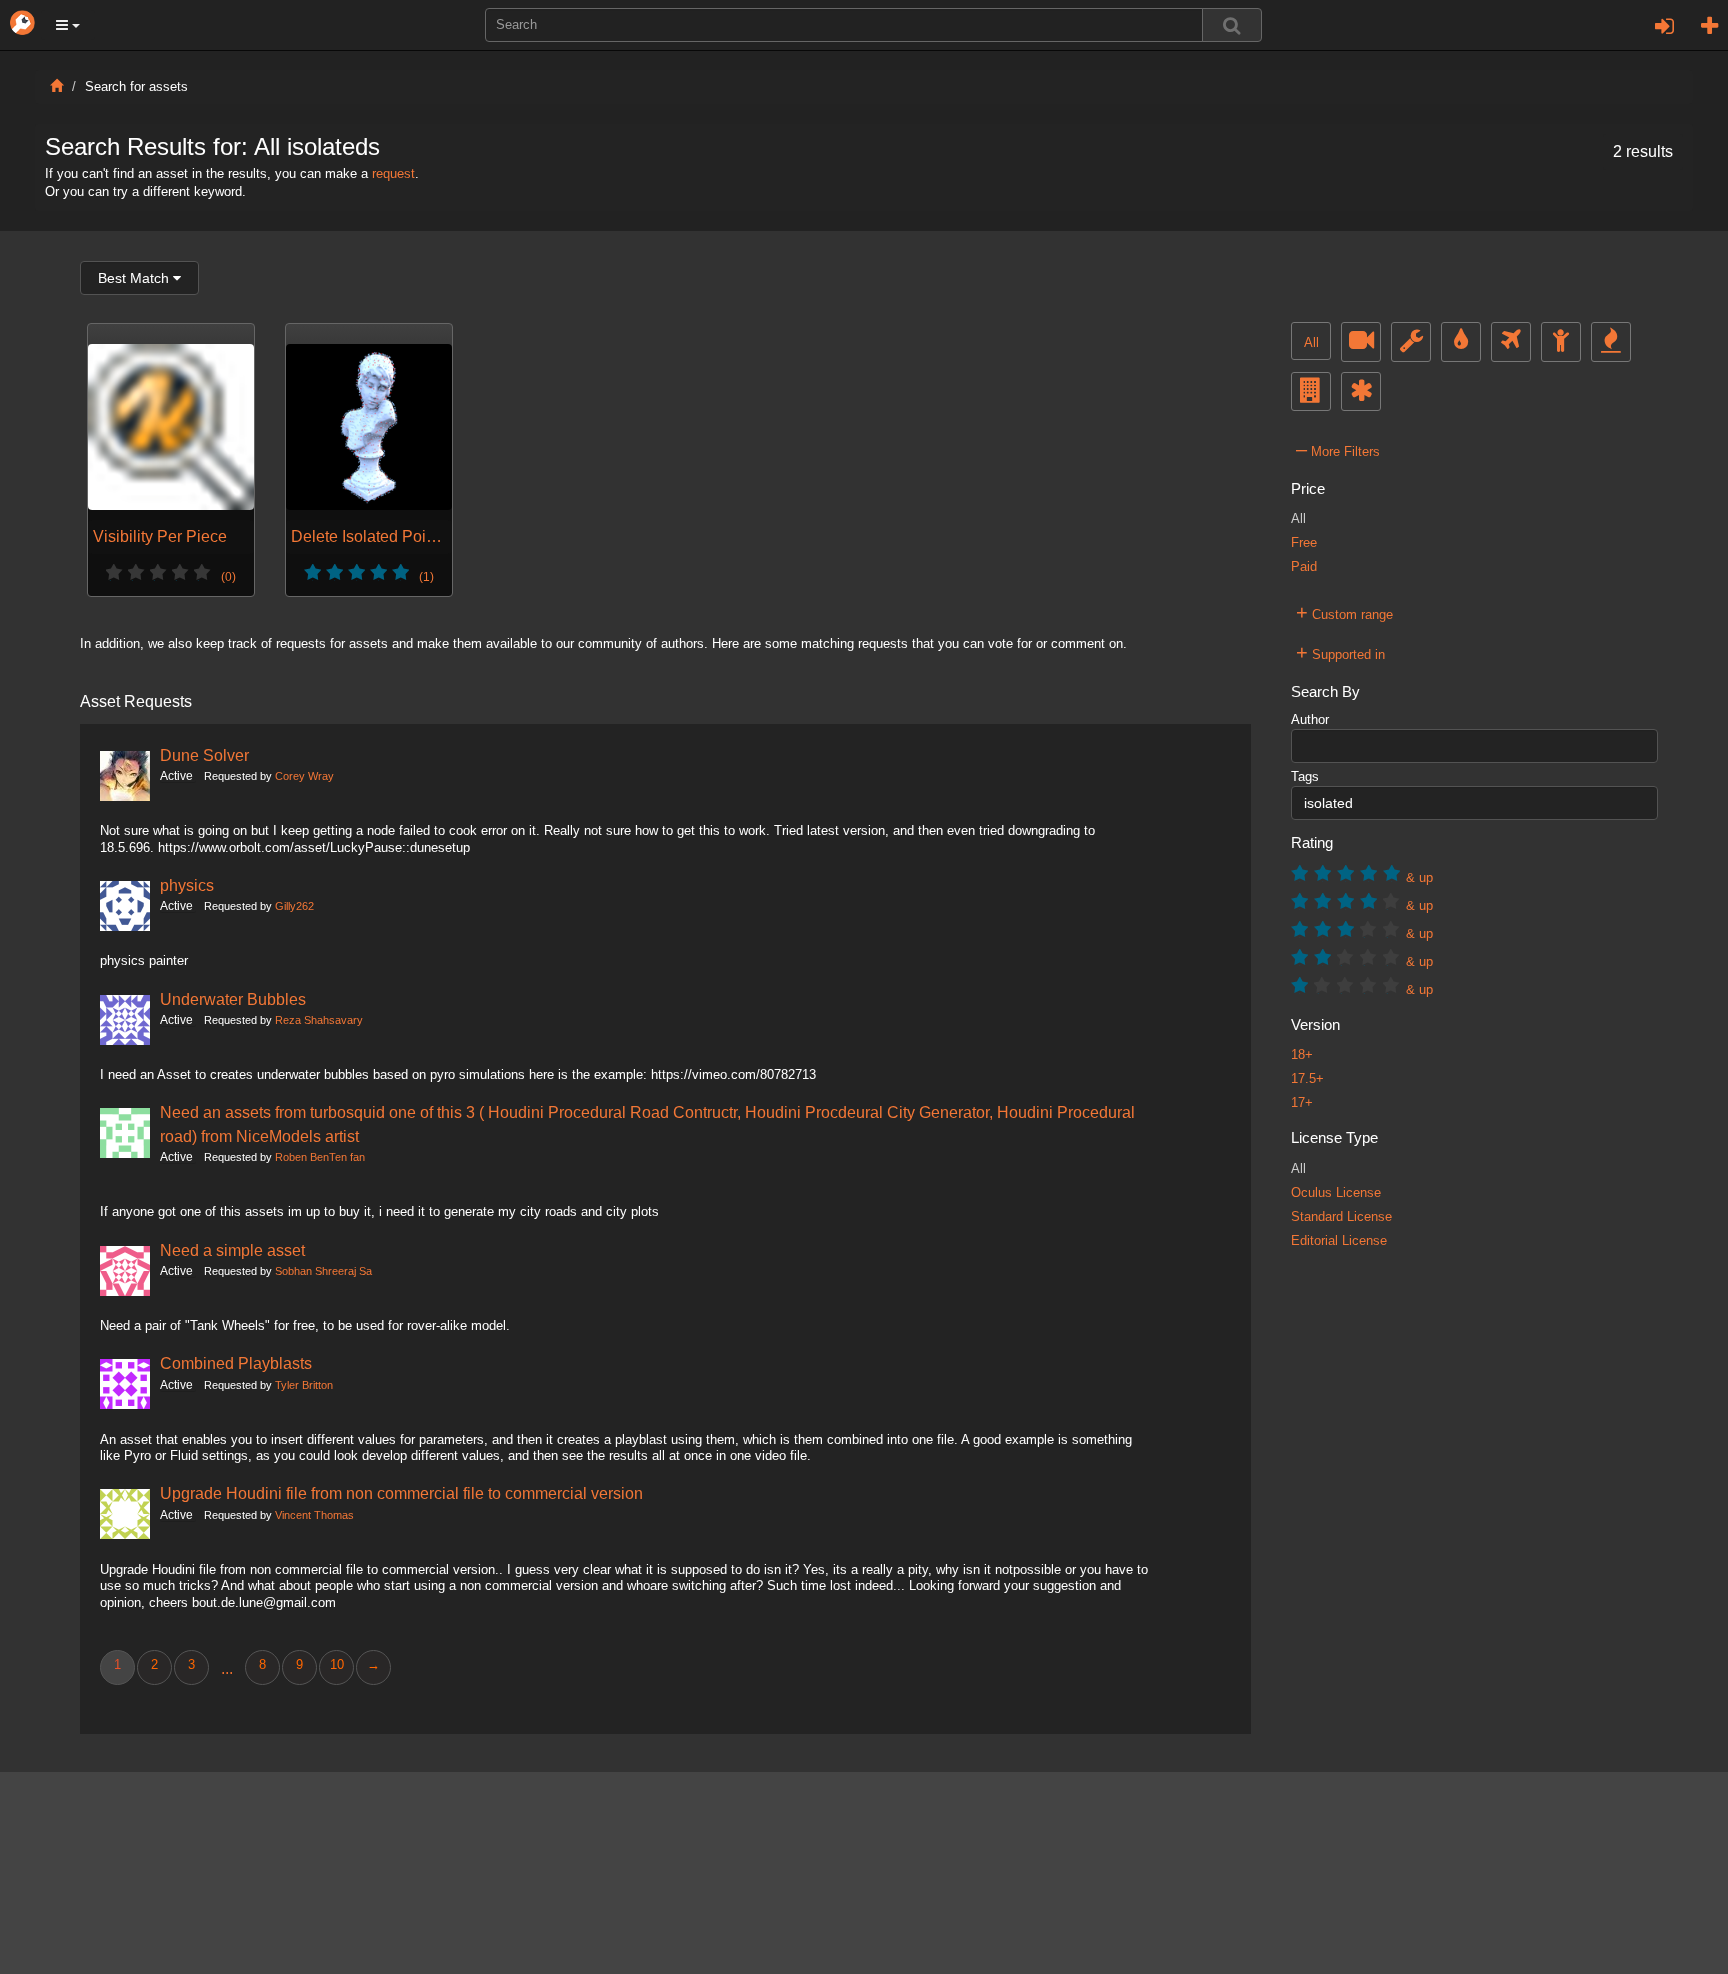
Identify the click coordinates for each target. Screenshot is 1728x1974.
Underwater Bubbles (233, 999)
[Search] (1232, 25)
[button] (68, 25)
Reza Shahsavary (319, 1020)
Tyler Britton (304, 1385)
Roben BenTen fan (320, 1157)
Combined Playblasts (236, 1363)
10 (337, 1665)
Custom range (1344, 612)
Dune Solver (204, 755)
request (393, 174)
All (1311, 343)
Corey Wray (304, 776)
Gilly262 (294, 906)
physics (187, 885)
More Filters (1338, 449)
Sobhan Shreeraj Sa (323, 1271)
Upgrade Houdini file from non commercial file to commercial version (401, 1493)
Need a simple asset (232, 1250)
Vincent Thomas (314, 1515)
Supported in (1340, 652)
